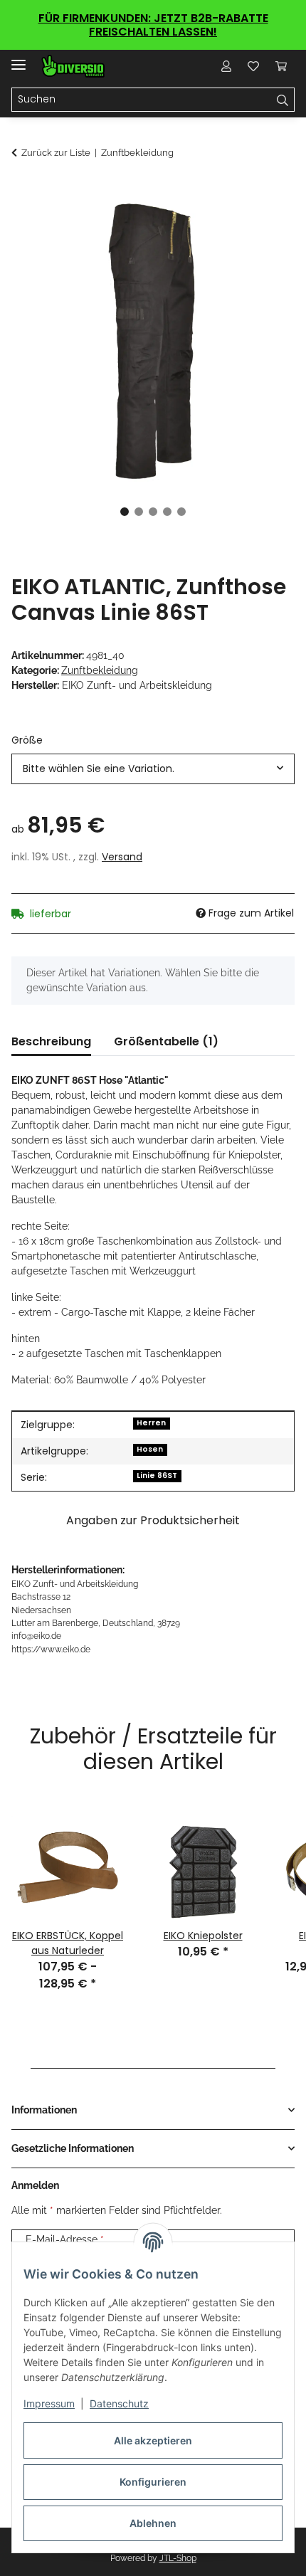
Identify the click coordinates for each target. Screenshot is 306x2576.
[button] (226, 66)
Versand (122, 857)
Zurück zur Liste (56, 153)
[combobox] (153, 769)
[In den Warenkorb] (23, 191)
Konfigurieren (153, 2482)
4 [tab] (167, 512)
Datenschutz (119, 2403)
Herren (151, 1423)
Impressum (49, 2403)
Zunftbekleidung (100, 670)
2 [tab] (139, 512)
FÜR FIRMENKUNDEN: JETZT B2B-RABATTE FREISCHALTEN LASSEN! (153, 25)
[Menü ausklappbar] (19, 59)
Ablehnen (153, 2523)
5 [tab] (181, 512)
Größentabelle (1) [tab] (166, 1041)
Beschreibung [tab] (51, 1041)
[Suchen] (283, 100)
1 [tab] (125, 512)
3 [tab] (153, 512)
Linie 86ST (157, 1476)
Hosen (150, 1449)
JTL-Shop (178, 2558)
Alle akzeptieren (153, 2440)
